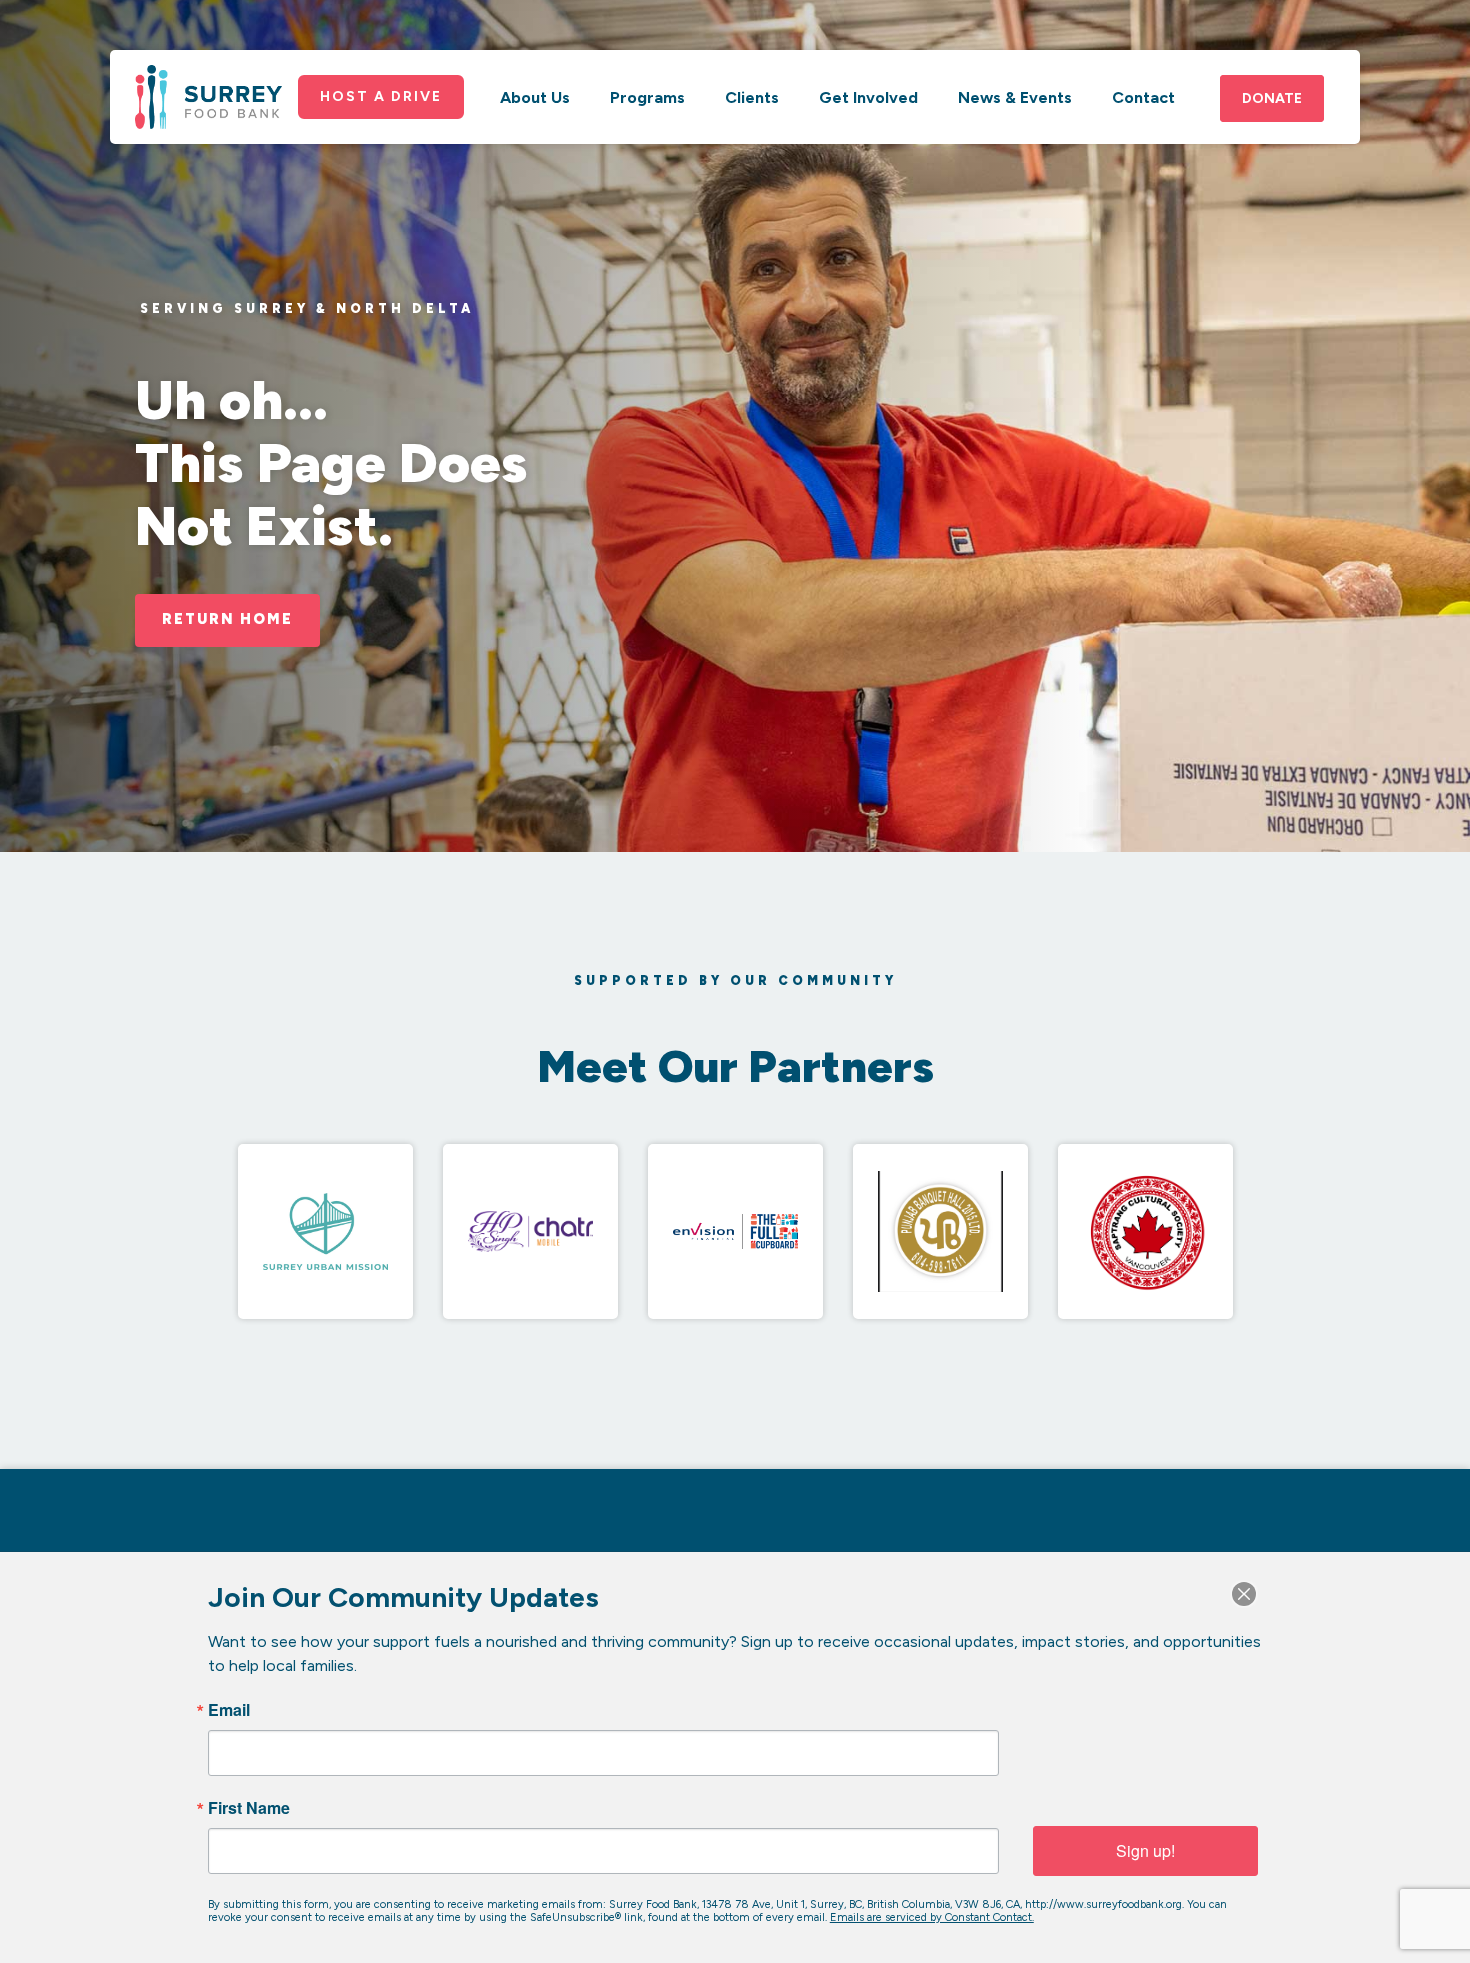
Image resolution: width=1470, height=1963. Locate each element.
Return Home (227, 619)
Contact (1143, 97)
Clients (752, 97)
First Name (249, 1808)
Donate (1272, 98)
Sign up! (1145, 1850)
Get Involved (868, 97)
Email (229, 1710)
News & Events (1015, 97)
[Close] (1244, 1594)
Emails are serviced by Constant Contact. (932, 1917)
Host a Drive (381, 96)
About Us (535, 97)
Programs (647, 97)
